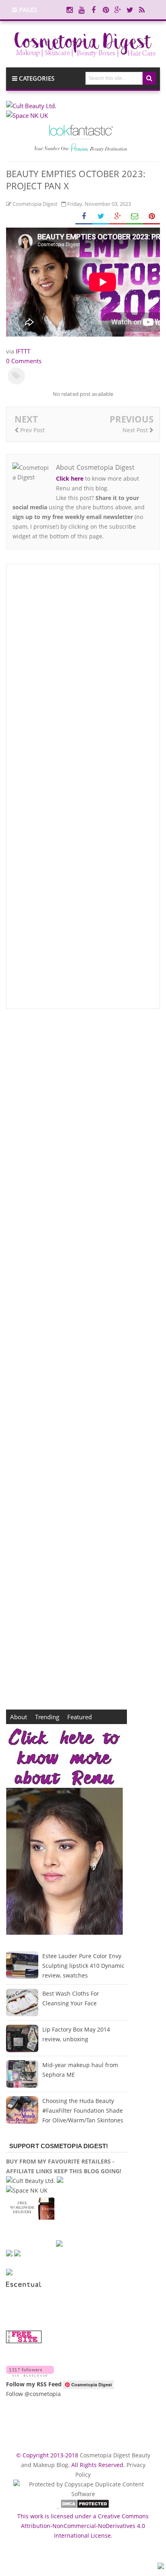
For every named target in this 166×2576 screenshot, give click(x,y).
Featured (80, 1717)
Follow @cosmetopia (33, 2394)
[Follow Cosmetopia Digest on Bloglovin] (30, 2374)
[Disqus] (83, 679)
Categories (36, 78)
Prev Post (32, 430)
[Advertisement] (83, 1359)
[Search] (149, 78)
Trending (47, 1717)
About (19, 1717)
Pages (27, 10)
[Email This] (135, 217)
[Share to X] (101, 217)
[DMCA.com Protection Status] (85, 2506)
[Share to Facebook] (84, 217)
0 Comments (24, 361)
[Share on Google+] (118, 217)
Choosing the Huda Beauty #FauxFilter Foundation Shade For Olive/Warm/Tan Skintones (83, 2110)
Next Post (136, 430)
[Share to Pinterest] (151, 217)
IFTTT (23, 351)
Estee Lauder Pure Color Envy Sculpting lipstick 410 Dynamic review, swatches (83, 1966)
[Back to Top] (161, 2567)
